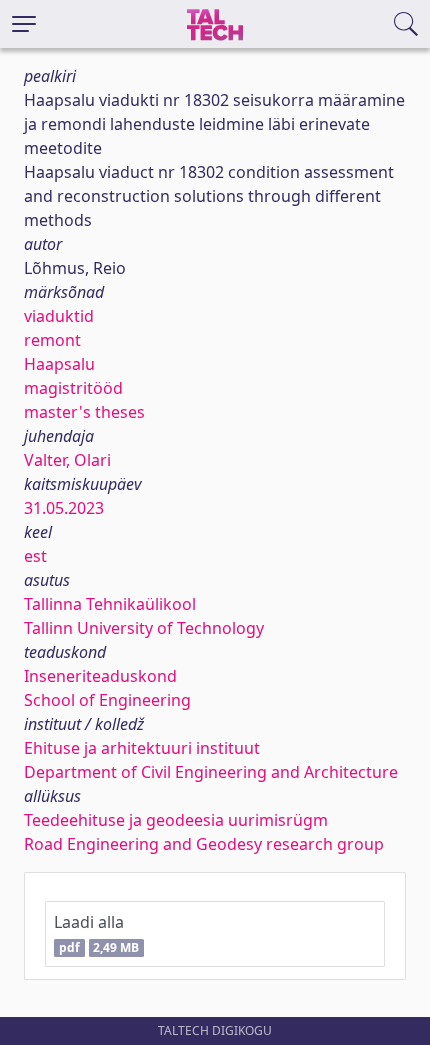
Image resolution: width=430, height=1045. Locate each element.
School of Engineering (107, 700)
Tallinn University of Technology (144, 628)
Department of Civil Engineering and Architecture (211, 772)
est (35, 556)
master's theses (84, 412)
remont (52, 340)
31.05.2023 (64, 508)
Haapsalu (59, 364)
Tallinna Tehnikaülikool (110, 604)
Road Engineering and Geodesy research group (204, 844)
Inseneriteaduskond (100, 676)
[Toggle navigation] (24, 24)
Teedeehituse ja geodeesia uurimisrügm (176, 820)
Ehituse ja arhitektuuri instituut (142, 748)
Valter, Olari (67, 460)
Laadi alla (96, 933)
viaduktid (59, 316)
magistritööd (73, 388)
